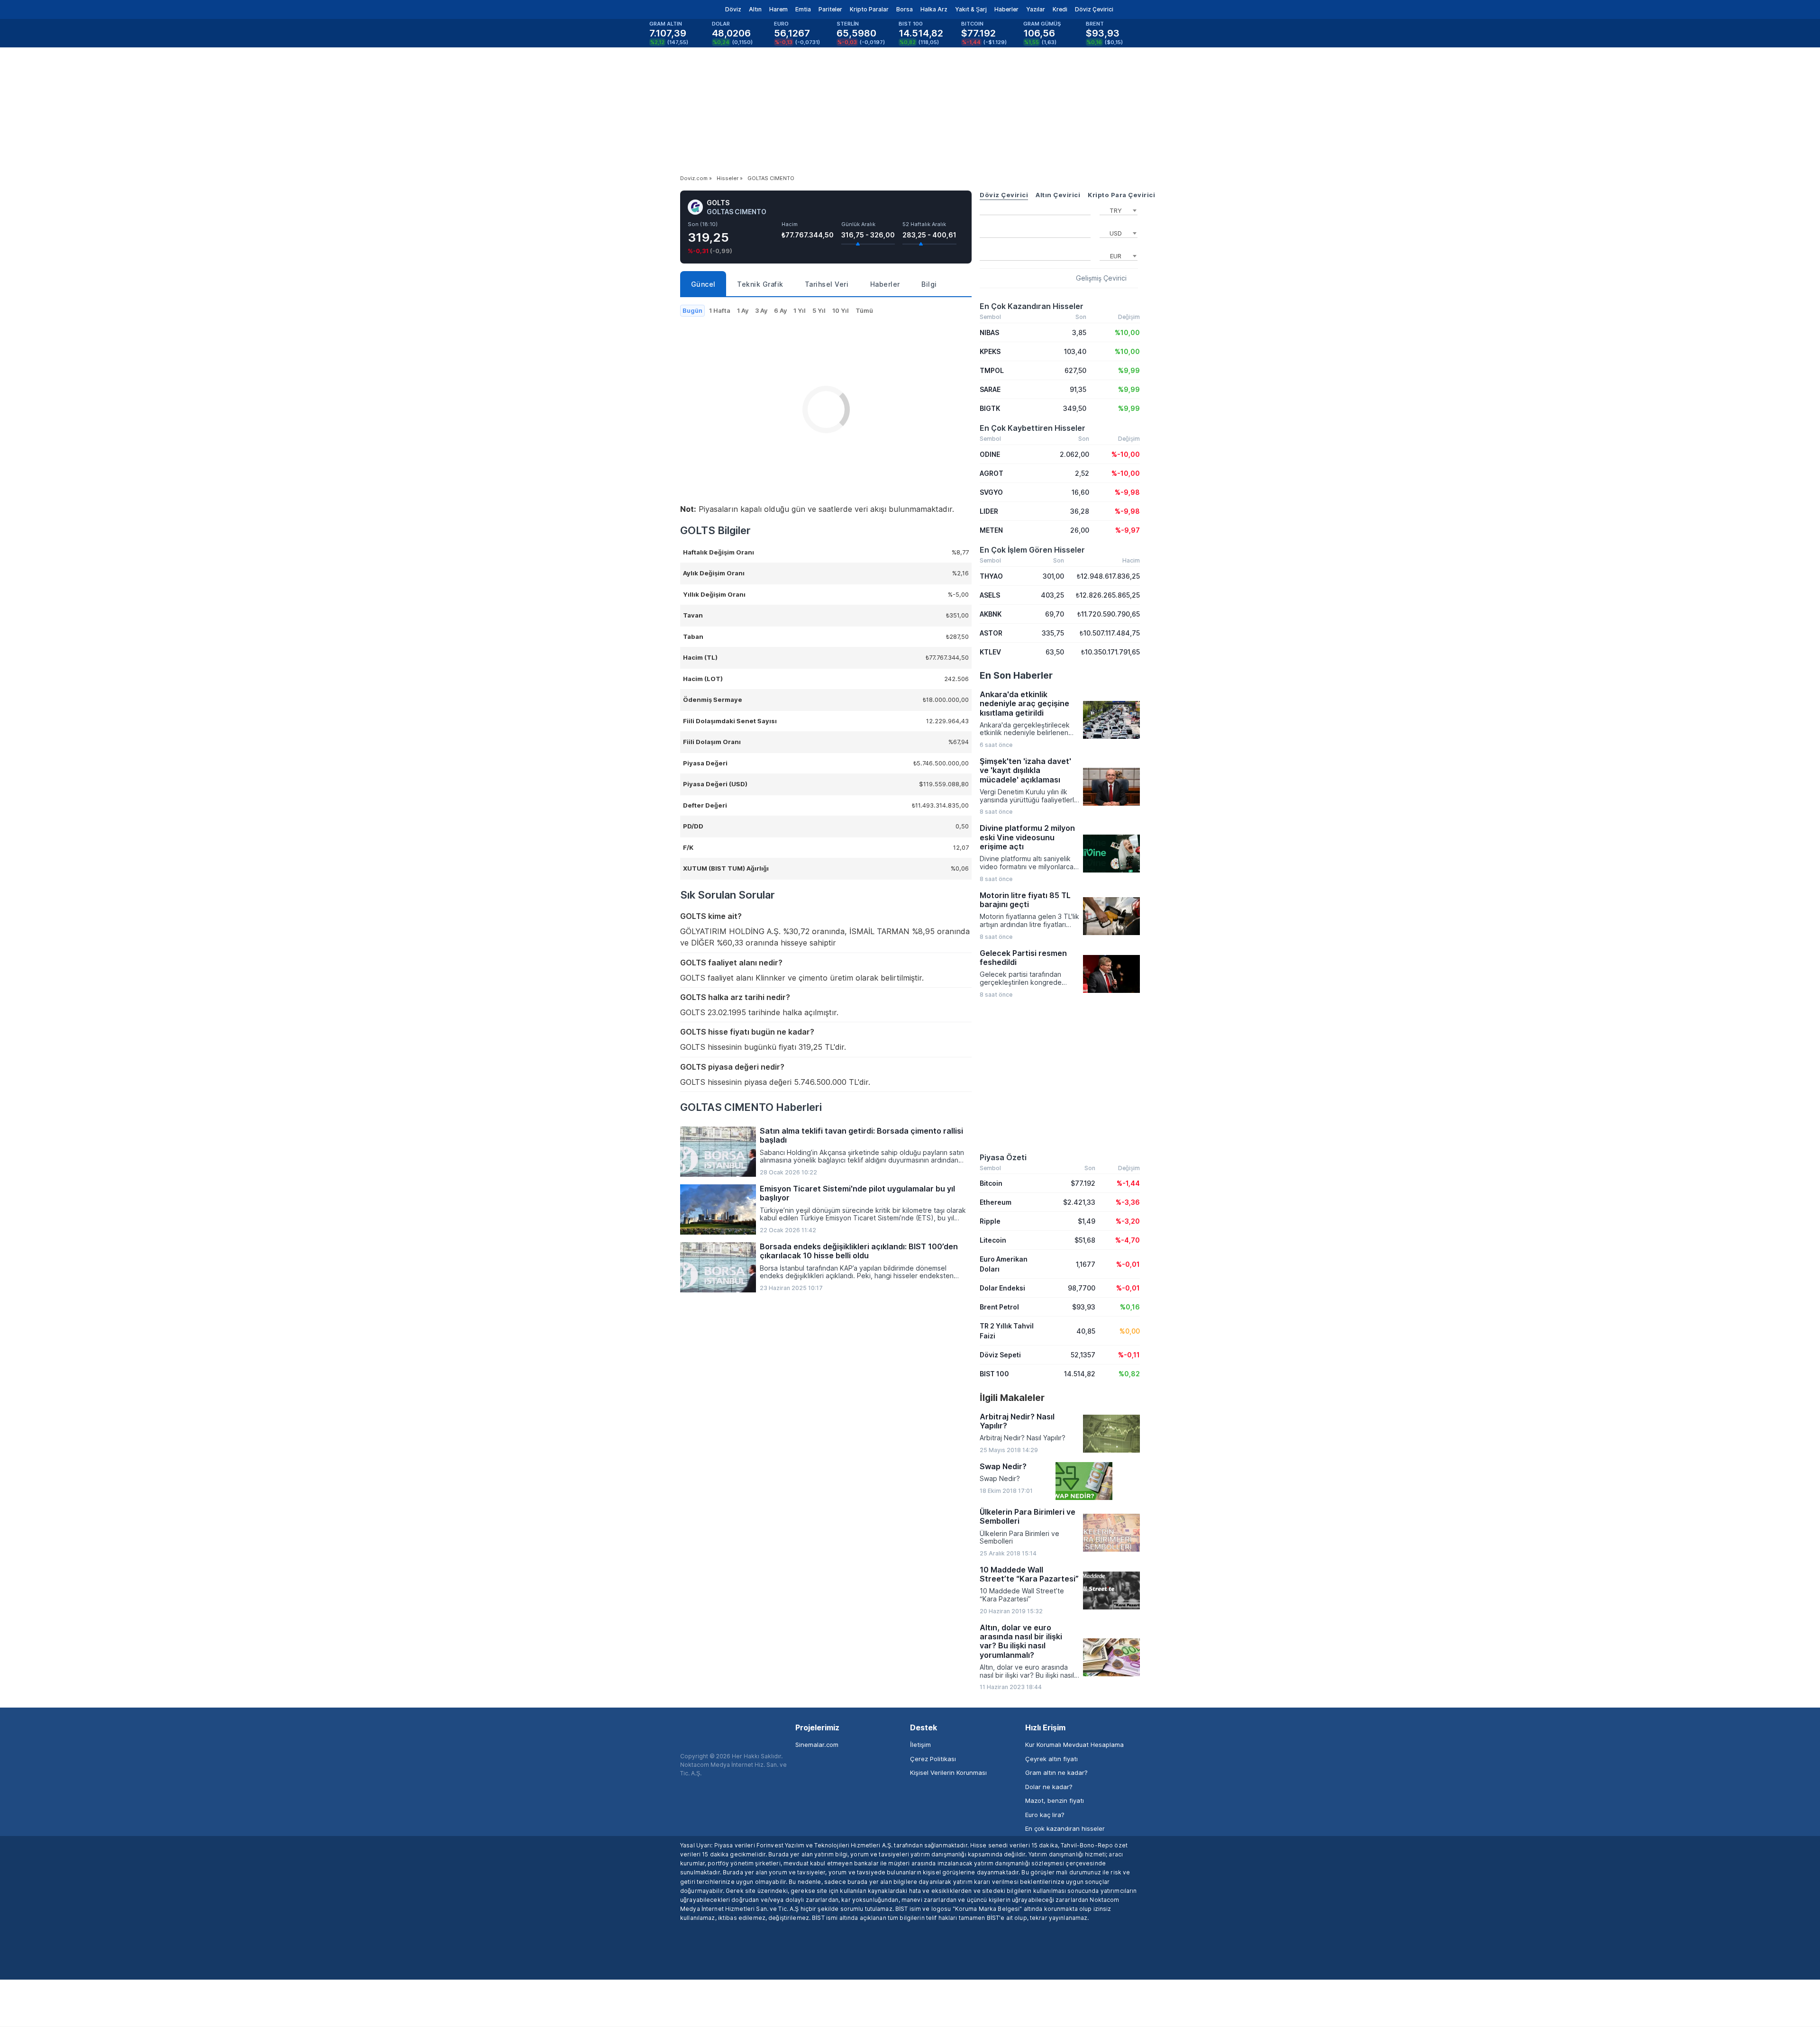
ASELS (990, 595)
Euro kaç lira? (1045, 1815)
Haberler (1006, 9)
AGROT (992, 473)
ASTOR (991, 633)
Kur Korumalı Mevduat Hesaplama (1074, 1745)
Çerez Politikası (933, 1759)
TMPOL (992, 370)
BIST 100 (994, 1374)
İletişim (920, 1745)
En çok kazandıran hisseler (1065, 1828)
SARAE (990, 389)
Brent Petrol (999, 1307)
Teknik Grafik (760, 284)
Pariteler (830, 9)
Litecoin (993, 1240)
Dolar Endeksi (1002, 1288)
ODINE (990, 454)
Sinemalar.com (817, 1745)
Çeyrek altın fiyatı (1051, 1759)
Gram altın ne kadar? (1056, 1772)
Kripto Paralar (869, 9)
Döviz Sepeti (1000, 1355)
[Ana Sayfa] (672, 9)
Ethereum (996, 1202)
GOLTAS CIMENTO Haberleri (751, 1107)
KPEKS (990, 351)
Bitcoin (991, 1183)
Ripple (990, 1221)
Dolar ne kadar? (1049, 1787)
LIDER (989, 511)
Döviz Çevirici (1094, 9)
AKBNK (991, 614)
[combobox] (1119, 209)
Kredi (1060, 9)
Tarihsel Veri (827, 284)
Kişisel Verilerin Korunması (948, 1772)
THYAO (991, 576)
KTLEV (990, 652)
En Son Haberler (1016, 675)
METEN (991, 530)
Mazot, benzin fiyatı (1055, 1800)
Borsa (905, 9)
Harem (778, 9)
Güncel (703, 284)
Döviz (733, 9)
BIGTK (990, 408)
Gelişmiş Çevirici (1101, 278)
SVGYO (991, 492)
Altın (755, 9)
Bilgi (929, 284)
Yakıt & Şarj (971, 9)
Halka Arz (934, 9)
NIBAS (989, 332)
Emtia (803, 9)
